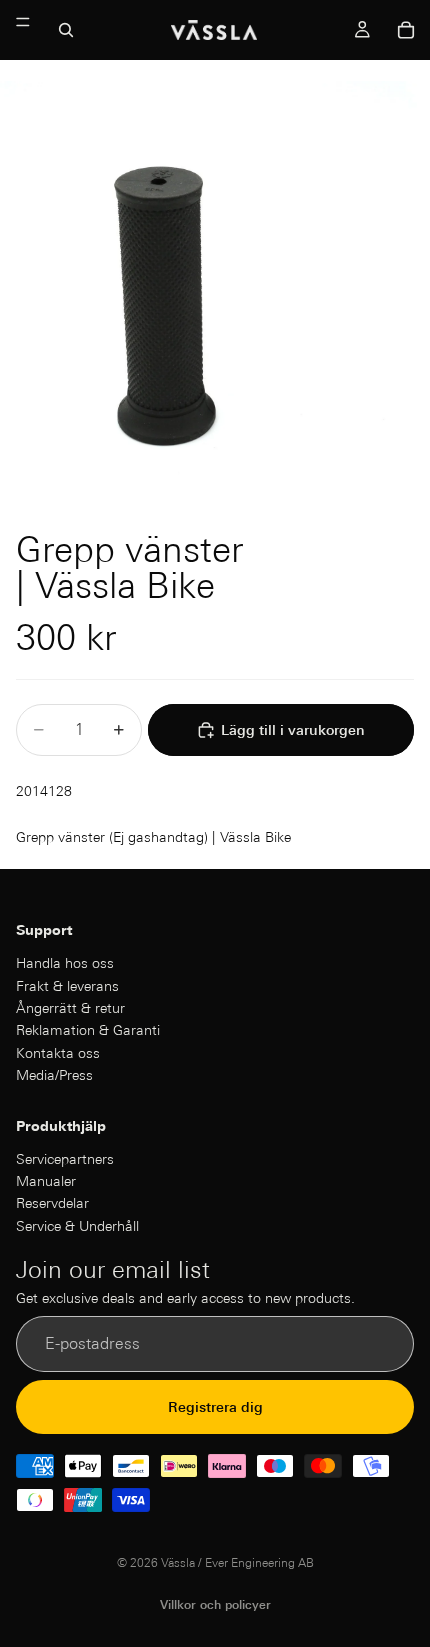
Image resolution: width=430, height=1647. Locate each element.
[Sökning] (66, 30)
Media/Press (54, 1075)
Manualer (46, 1181)
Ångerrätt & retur (70, 1008)
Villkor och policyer (215, 1604)
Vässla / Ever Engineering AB (237, 1562)
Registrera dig (215, 1407)
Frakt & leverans (67, 986)
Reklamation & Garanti (88, 1031)
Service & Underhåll (77, 1226)
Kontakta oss (58, 1053)
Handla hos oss (65, 963)
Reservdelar (52, 1204)
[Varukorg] (406, 30)
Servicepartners (65, 1159)
